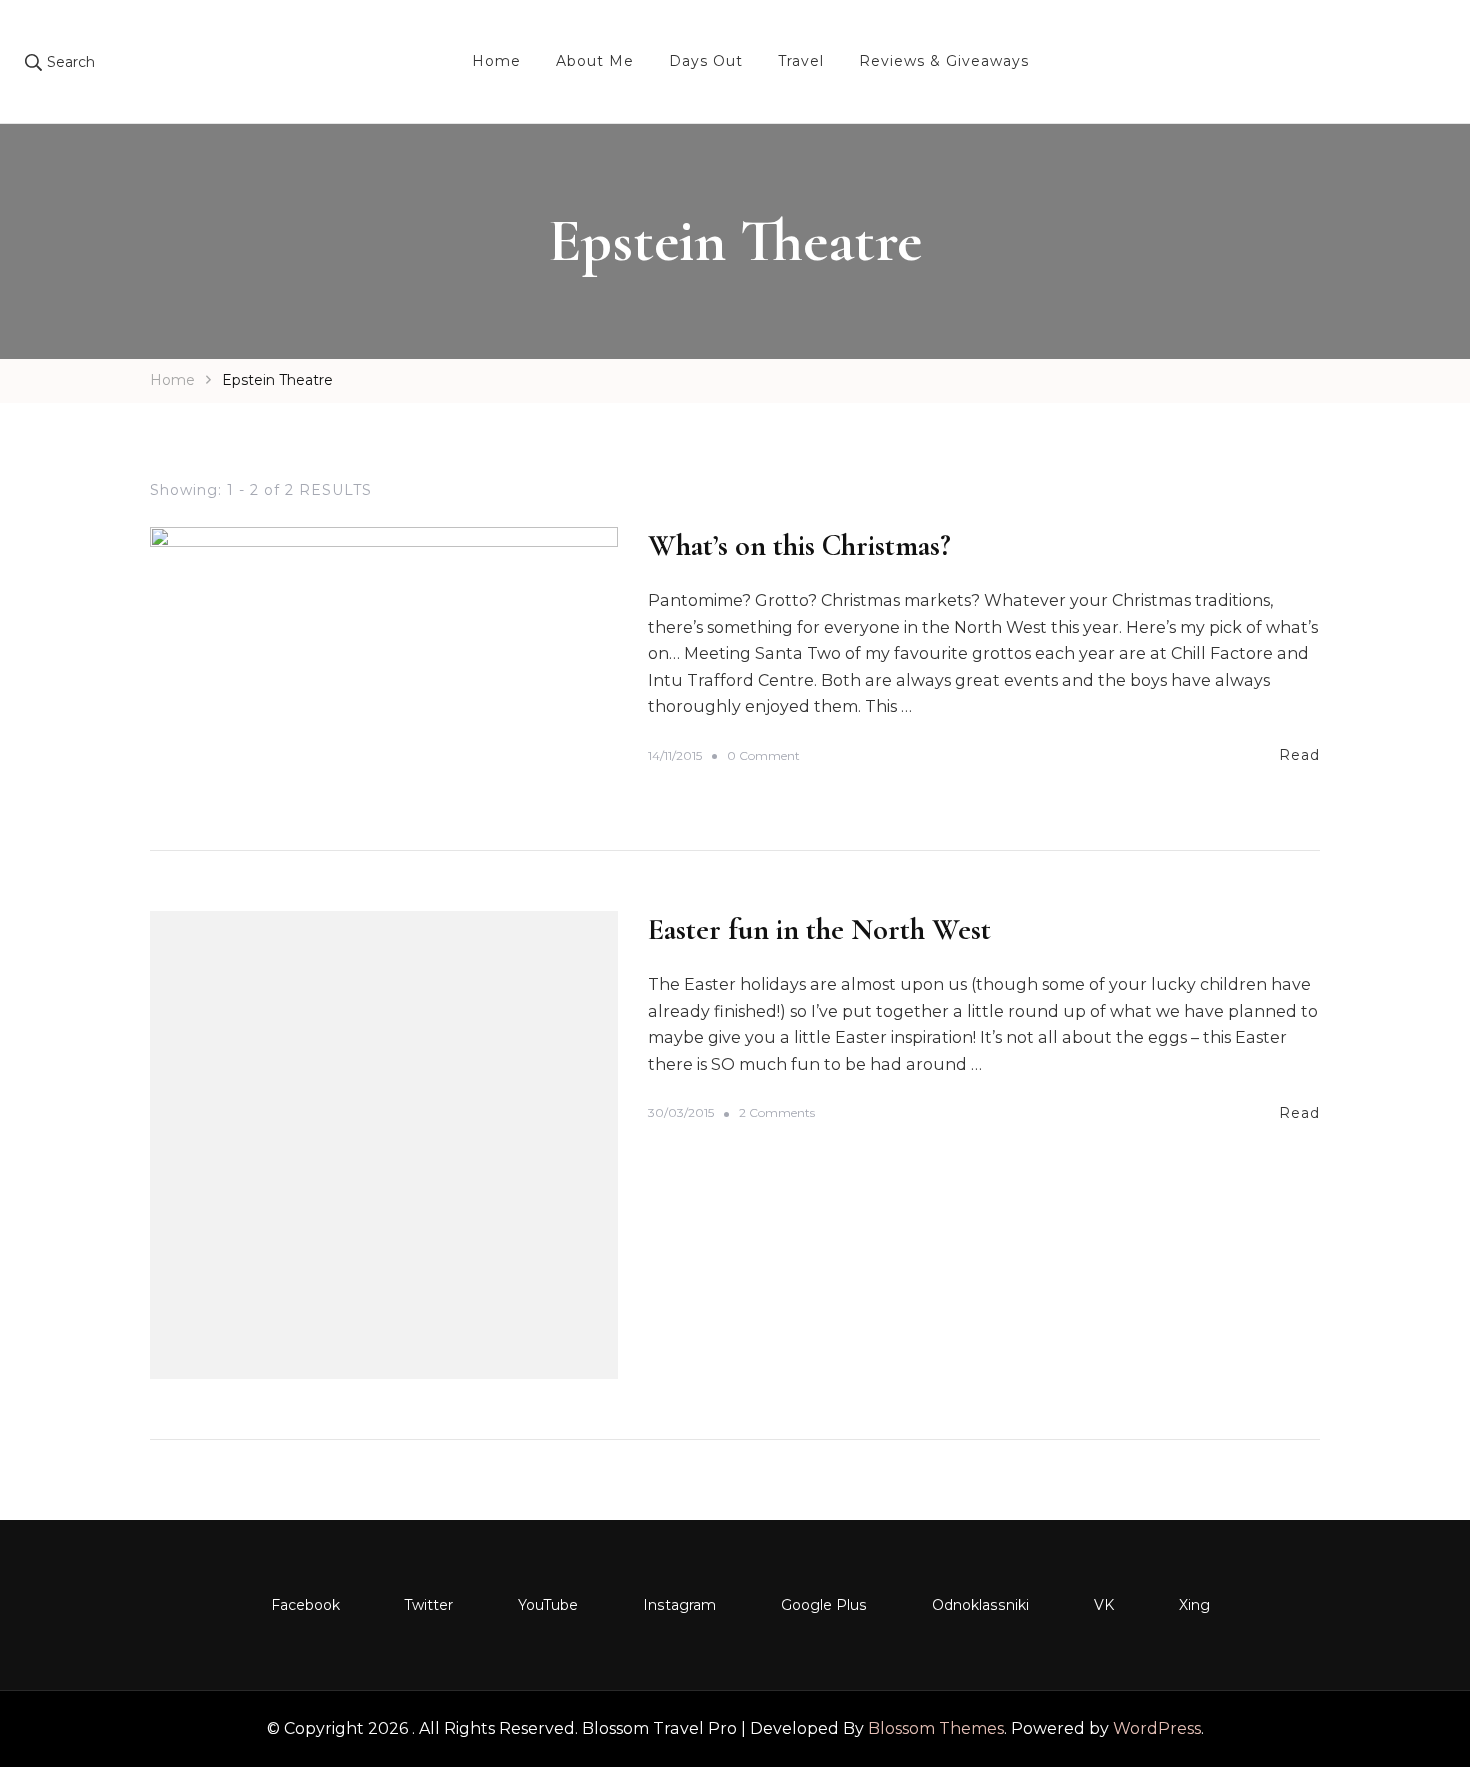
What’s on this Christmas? (799, 545)
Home (496, 61)
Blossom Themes (936, 1728)
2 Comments (777, 1113)
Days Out (706, 61)
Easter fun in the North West (819, 929)
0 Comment (763, 756)
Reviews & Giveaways (944, 61)
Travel (801, 61)
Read (1299, 755)
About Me (595, 61)
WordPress (1157, 1728)
